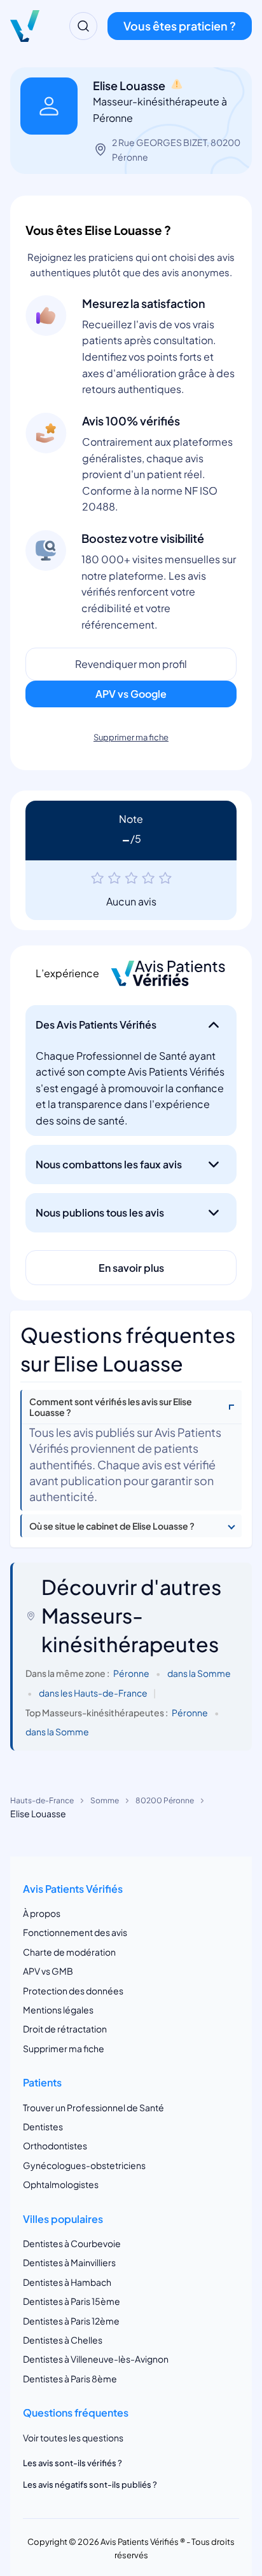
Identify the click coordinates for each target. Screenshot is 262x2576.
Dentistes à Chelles (63, 2340)
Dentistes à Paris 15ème (72, 2301)
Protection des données (73, 1991)
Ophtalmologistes (61, 2184)
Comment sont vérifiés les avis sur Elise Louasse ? (111, 1407)
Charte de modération (69, 1952)
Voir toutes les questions (73, 2438)
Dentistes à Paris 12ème (71, 2321)
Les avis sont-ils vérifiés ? (72, 2463)
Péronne (131, 1673)
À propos (42, 1913)
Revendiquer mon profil (131, 664)
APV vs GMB (48, 1971)
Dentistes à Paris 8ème (70, 2379)
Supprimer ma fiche (131, 737)
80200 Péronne (165, 1800)
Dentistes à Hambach (67, 2282)
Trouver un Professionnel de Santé (93, 2107)
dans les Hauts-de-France (93, 1693)
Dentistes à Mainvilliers (69, 2262)
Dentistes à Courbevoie (72, 2243)
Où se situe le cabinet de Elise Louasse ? (112, 1526)
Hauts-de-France (42, 1800)
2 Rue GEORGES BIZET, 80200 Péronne (176, 149)
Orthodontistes (55, 2146)
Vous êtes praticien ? (180, 26)
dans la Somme (199, 1673)
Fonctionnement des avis (75, 1932)
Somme (105, 1800)
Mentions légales (58, 2010)
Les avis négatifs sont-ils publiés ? (90, 2485)
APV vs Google (131, 694)
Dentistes (43, 2126)
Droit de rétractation (65, 2029)
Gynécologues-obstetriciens (84, 2165)
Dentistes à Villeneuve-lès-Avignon (96, 2359)
